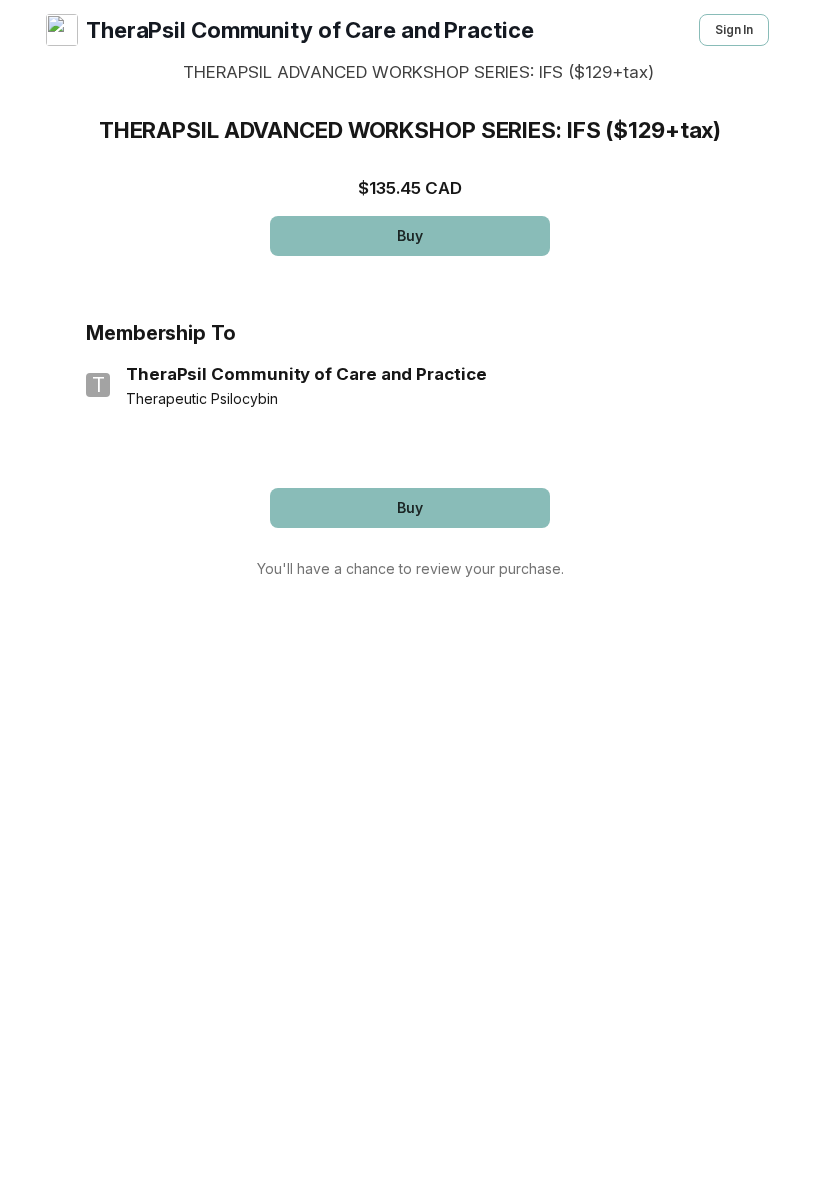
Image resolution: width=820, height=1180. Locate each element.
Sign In (734, 29)
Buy (410, 235)
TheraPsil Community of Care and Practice (310, 30)
